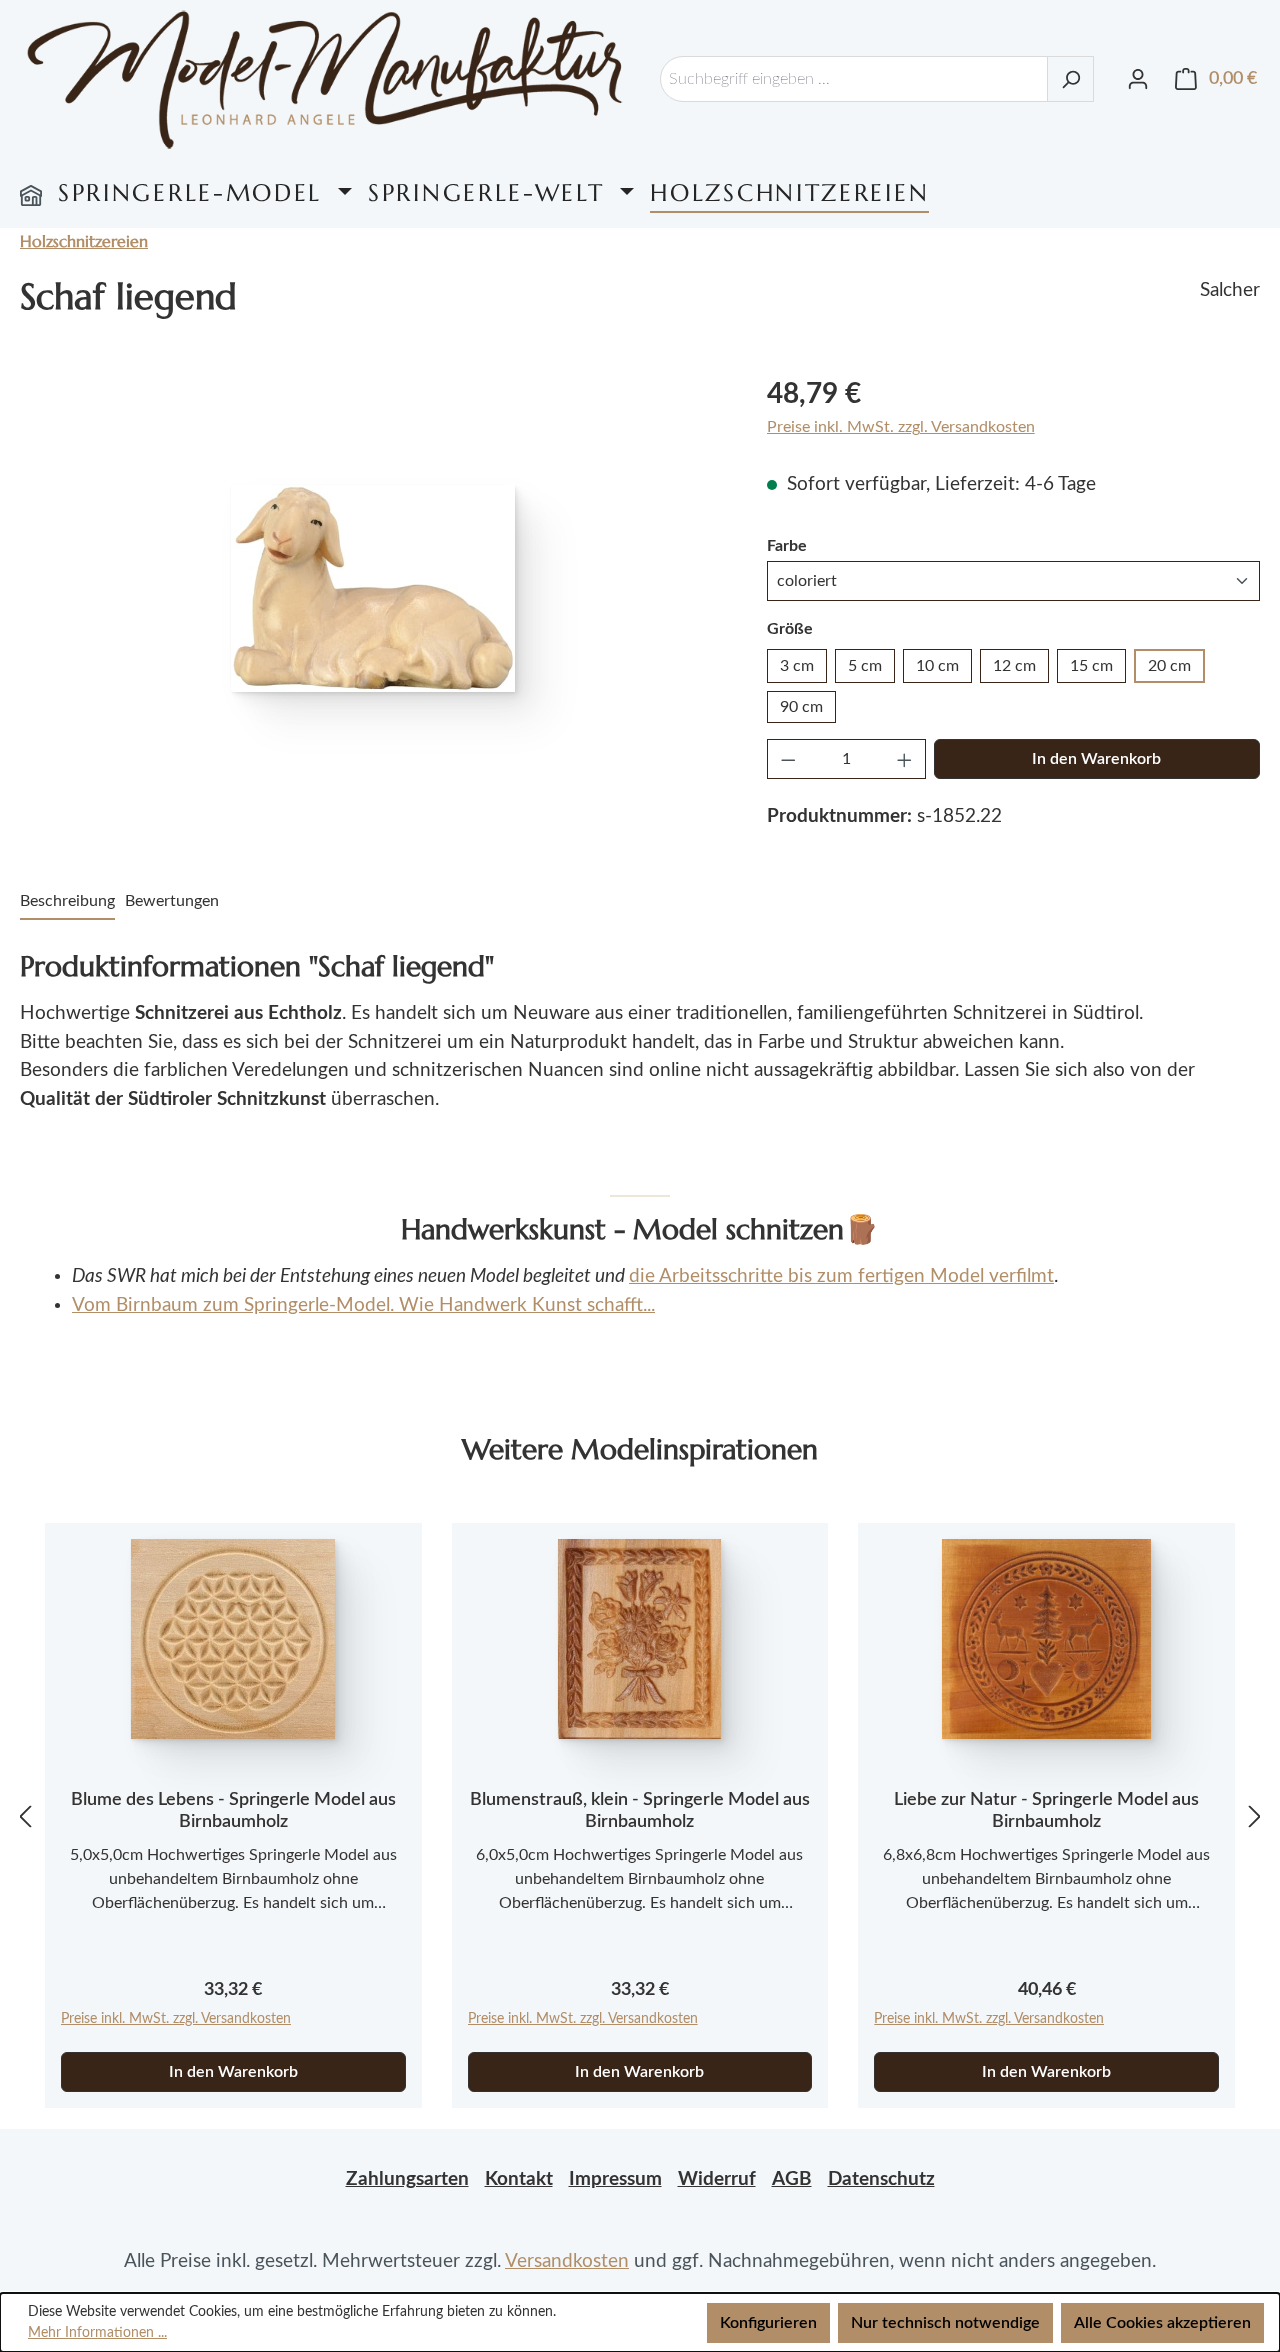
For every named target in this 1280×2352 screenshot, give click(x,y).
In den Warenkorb (1096, 759)
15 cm (1091, 666)
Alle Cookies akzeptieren (1162, 2323)
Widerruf (717, 2179)
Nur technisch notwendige (945, 2323)
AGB (792, 2179)
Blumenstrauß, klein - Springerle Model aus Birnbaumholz (640, 1811)
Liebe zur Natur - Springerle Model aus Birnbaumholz (1046, 1811)
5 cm (865, 666)
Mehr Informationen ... (97, 2333)
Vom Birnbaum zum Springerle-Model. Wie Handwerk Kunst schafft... (363, 1305)
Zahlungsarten (407, 2179)
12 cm (1014, 666)
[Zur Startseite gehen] (325, 79)
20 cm (1169, 666)
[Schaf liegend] (373, 589)
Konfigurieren (768, 2323)
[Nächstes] (1255, 1816)
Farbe (787, 545)
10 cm (937, 666)
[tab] (67, 902)
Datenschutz (881, 2179)
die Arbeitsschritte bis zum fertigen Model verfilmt (841, 1276)
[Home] (31, 193)
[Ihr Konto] (1138, 79)
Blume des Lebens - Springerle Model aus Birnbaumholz (233, 1811)
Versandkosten (567, 2261)
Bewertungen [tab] (172, 901)
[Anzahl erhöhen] (905, 759)
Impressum (615, 2179)
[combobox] (854, 79)
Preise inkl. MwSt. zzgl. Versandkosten (901, 427)
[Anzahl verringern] (788, 759)
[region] (373, 588)
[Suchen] (1070, 79)
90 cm (801, 707)
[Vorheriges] (25, 1816)
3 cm (797, 666)
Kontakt (519, 2179)
